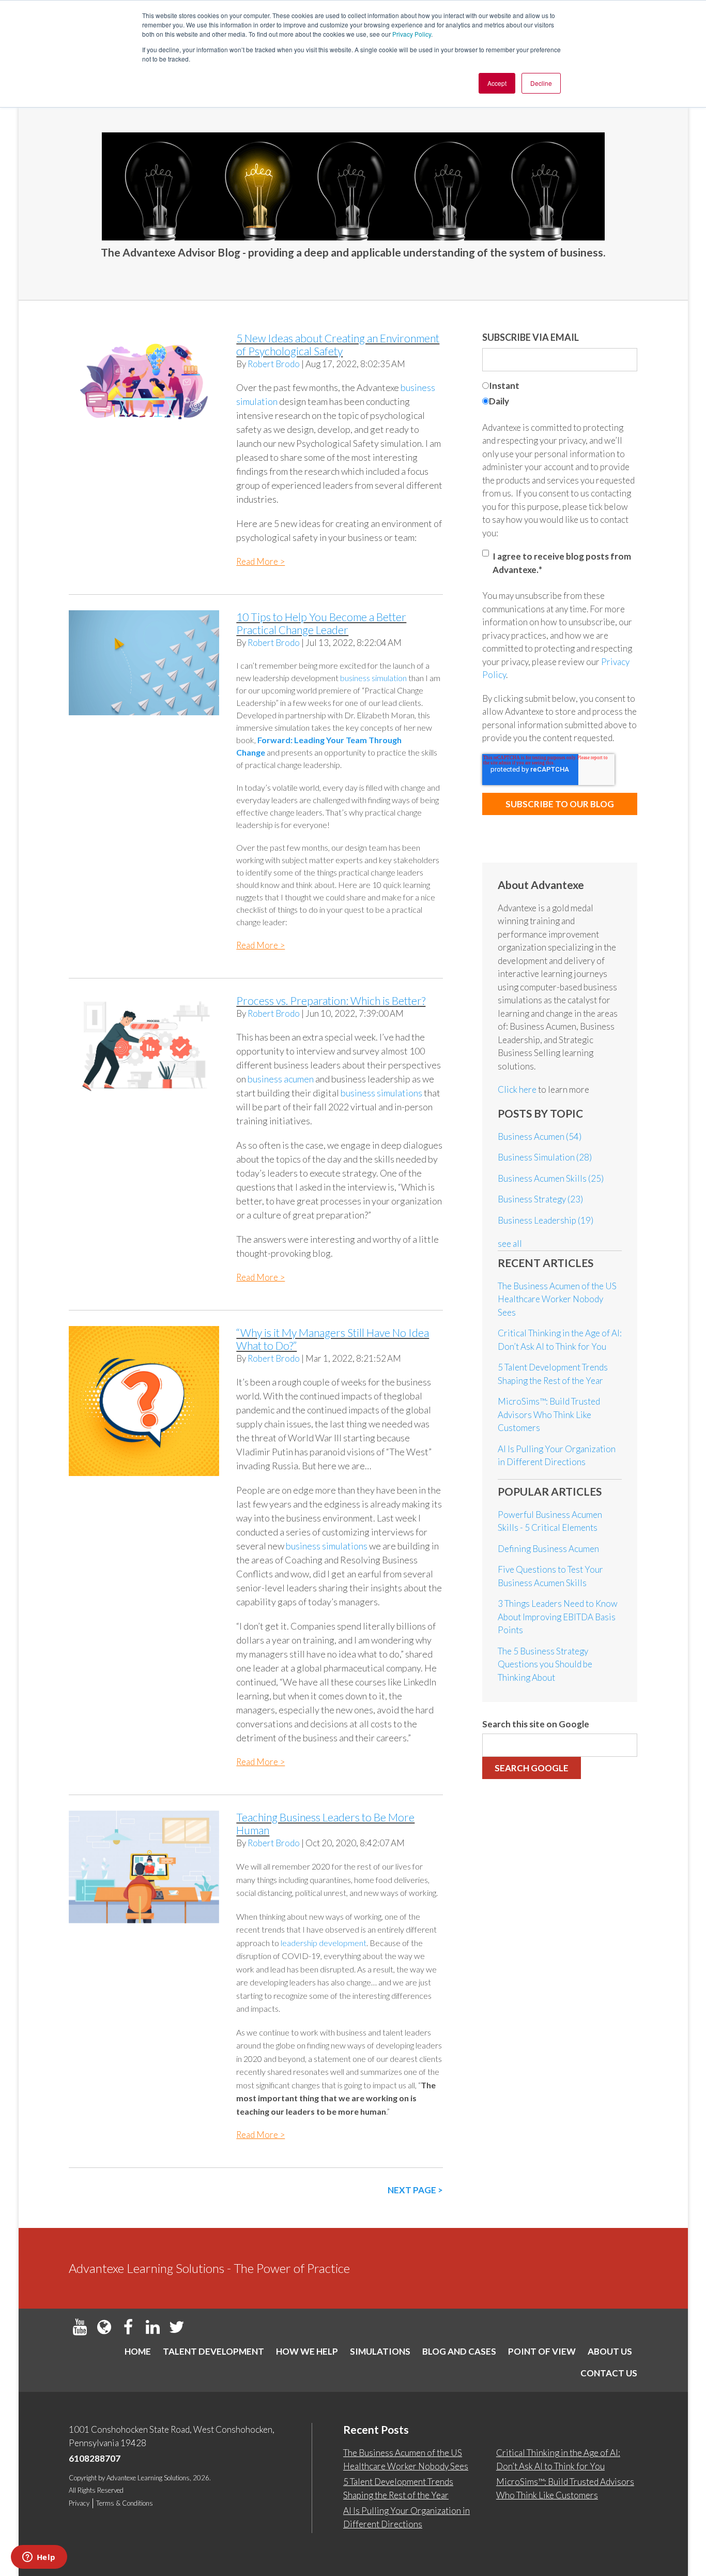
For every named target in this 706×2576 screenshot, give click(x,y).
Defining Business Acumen (548, 1549)
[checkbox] (560, 395)
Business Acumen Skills (551, 1178)
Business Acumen (540, 1136)
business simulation (373, 678)
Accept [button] (497, 83)
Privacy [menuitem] (79, 2503)
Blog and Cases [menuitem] (459, 2351)
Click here (518, 1089)
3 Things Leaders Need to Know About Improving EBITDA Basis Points (558, 1617)
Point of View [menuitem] (542, 2351)
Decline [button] (541, 83)
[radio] (560, 387)
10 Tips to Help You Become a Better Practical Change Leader (321, 623)
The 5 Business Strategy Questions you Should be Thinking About (545, 1664)
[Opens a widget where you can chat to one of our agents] (39, 2558)
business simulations (381, 1093)
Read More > (260, 561)
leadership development (324, 1943)
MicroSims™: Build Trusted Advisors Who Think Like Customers (549, 1414)
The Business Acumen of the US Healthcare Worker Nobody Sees (557, 1299)
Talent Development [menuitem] (213, 2351)
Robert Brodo (274, 364)
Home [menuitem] (138, 2351)
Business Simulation (545, 1157)
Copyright (83, 2478)
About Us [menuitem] (610, 2351)
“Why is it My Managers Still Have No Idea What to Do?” (333, 1339)
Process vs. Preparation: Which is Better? (331, 1000)
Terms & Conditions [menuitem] (125, 2503)
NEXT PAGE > (415, 2190)
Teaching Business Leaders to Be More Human (325, 1824)
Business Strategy (540, 1199)
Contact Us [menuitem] (609, 2373)
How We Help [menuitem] (307, 2351)
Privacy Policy (412, 34)
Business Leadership (546, 1220)
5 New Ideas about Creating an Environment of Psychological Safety (338, 344)
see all (510, 1244)
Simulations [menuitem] (380, 2351)
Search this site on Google (536, 1724)
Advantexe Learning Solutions (148, 2478)
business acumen (281, 1079)
